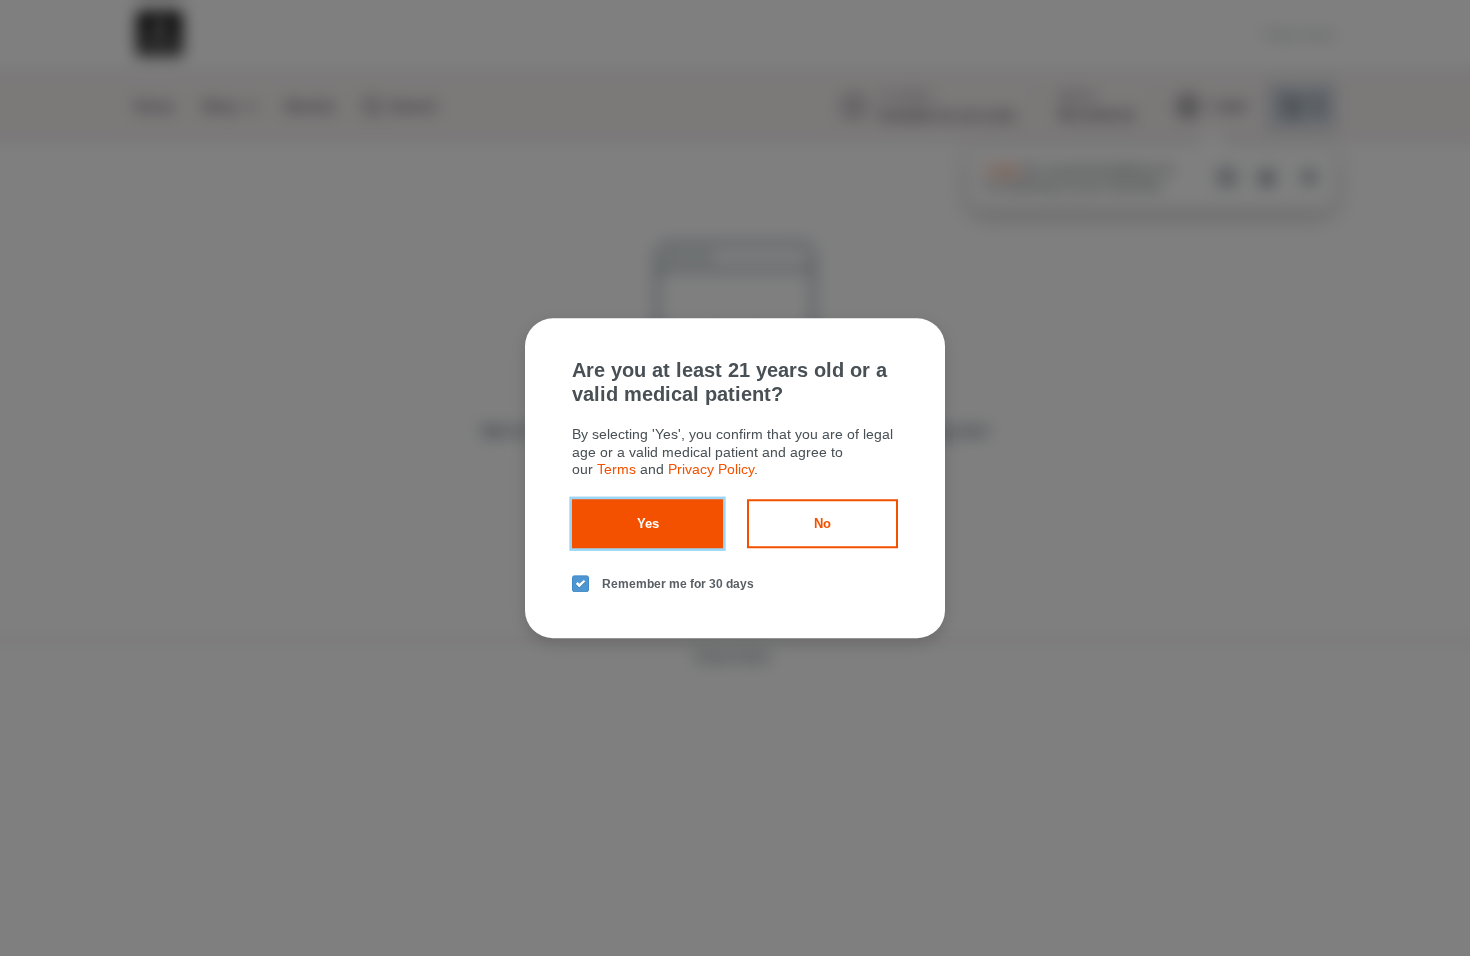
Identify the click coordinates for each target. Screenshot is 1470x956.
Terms (616, 469)
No (822, 523)
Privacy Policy (711, 469)
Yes (648, 523)
